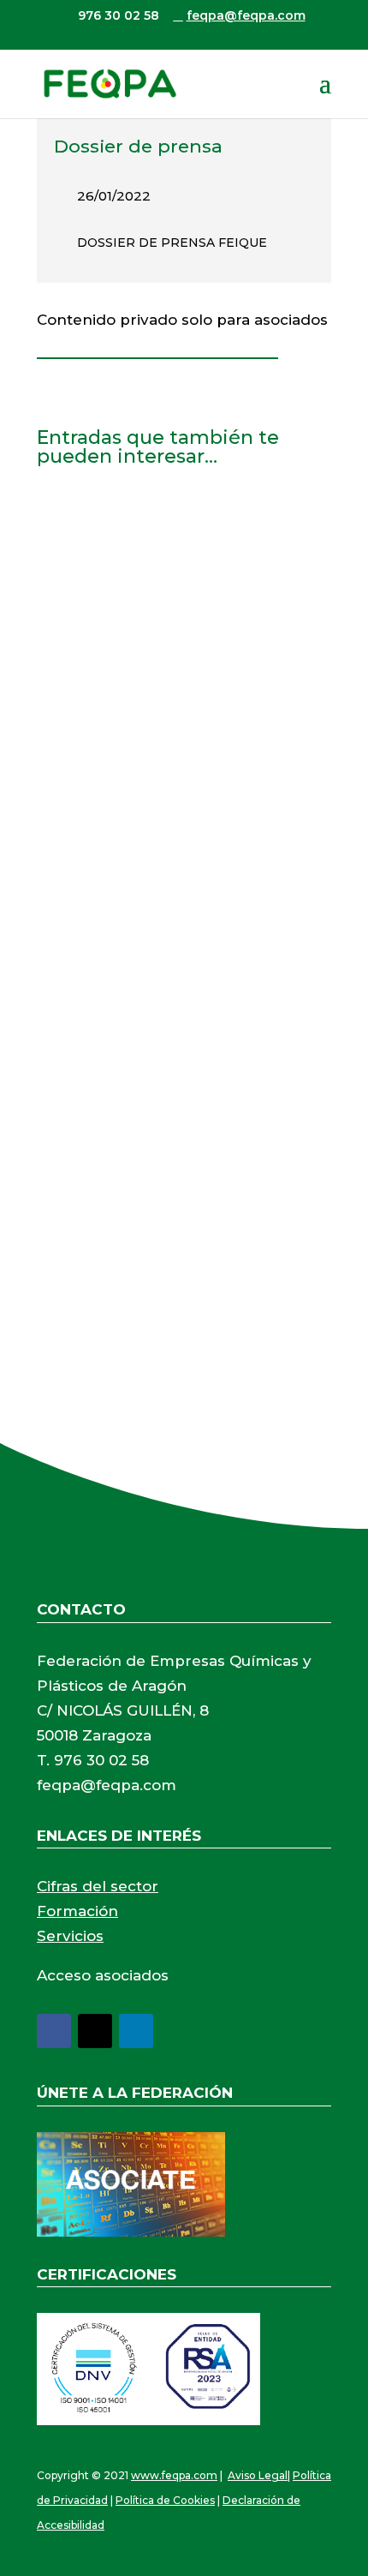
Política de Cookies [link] (165, 2500)
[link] (110, 83)
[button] (325, 94)
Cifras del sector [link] (98, 1886)
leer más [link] (83, 683)
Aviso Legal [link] (258, 2475)
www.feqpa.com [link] (174, 2475)
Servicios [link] (70, 1936)
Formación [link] (77, 1911)
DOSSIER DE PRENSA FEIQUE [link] (172, 243)
